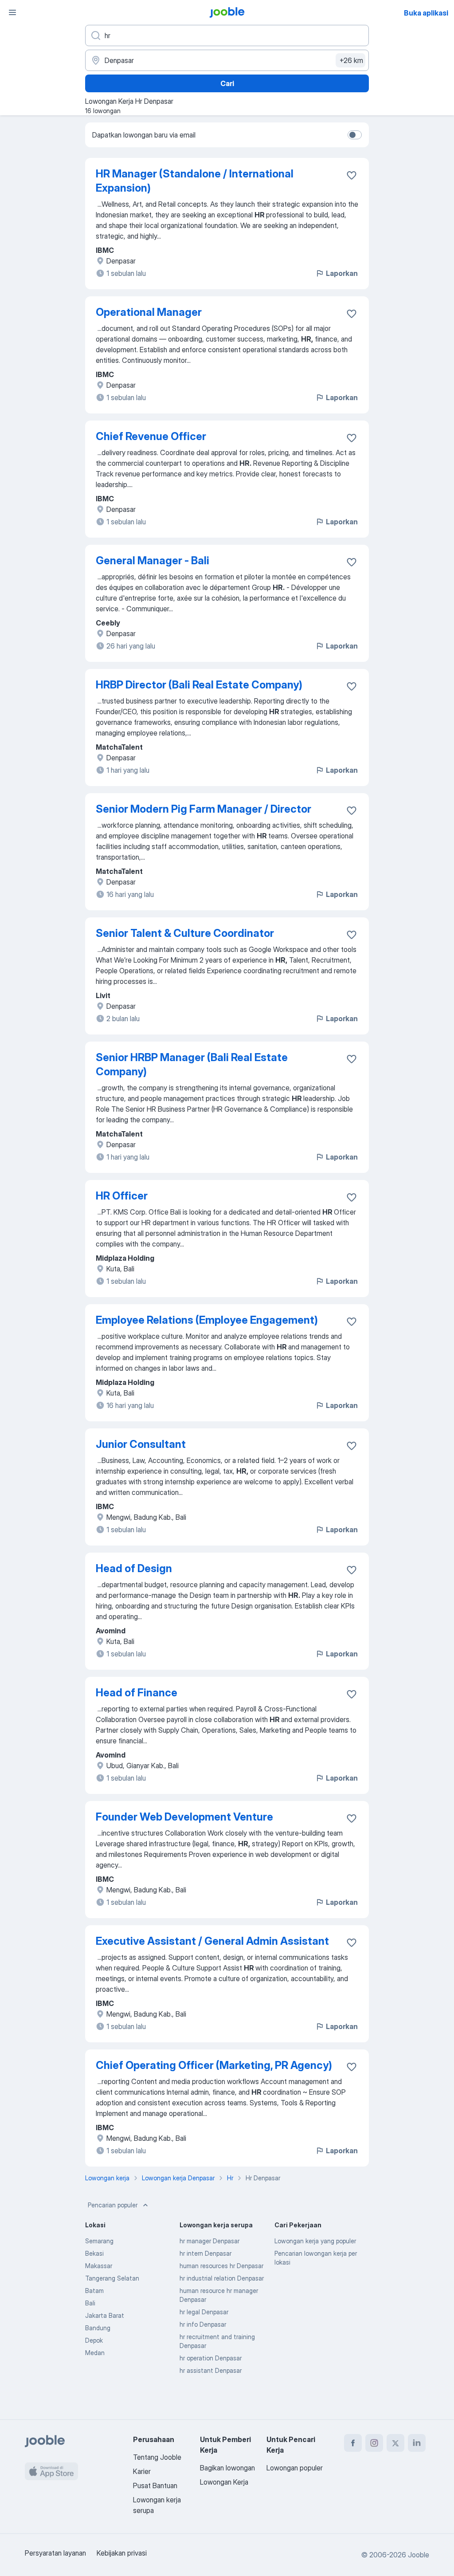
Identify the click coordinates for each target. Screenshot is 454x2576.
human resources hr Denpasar (221, 2266)
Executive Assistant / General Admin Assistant (212, 1941)
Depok (94, 2340)
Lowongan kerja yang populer (315, 2241)
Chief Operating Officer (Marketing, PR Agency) (214, 2065)
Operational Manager (149, 312)
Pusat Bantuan (155, 2486)
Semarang (99, 2241)
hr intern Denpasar (205, 2253)
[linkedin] (417, 2443)
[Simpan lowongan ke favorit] (352, 175)
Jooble (419, 2555)
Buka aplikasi (426, 13)
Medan (95, 2353)
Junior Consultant (141, 1444)
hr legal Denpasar (204, 2312)
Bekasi (94, 2253)
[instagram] (374, 2443)
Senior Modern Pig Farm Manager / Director (204, 809)
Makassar (99, 2266)
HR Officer (122, 1196)
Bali (90, 2303)
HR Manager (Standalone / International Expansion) (195, 181)
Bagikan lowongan (227, 2468)
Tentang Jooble (157, 2457)
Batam (94, 2291)
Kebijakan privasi (122, 2553)
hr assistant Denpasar (211, 2370)
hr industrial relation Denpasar (222, 2278)
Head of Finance (137, 1693)
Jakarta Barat (105, 2315)
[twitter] (395, 2443)
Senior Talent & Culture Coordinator (185, 933)
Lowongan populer (295, 2468)
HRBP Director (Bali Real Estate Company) (199, 685)
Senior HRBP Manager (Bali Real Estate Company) (192, 1064)
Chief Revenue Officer (151, 436)
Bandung (98, 2328)
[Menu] (12, 12)
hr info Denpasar (203, 2324)
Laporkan (342, 273)
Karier (142, 2471)
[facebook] (353, 2443)
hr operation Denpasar (211, 2358)
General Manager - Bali (153, 560)
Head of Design (134, 1568)
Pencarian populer (113, 2205)
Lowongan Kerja (224, 2482)
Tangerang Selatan (112, 2278)
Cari (227, 83)
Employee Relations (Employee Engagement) (207, 1320)
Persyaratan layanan (55, 2553)
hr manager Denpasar (209, 2241)
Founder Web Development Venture (184, 1817)
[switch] (355, 135)
